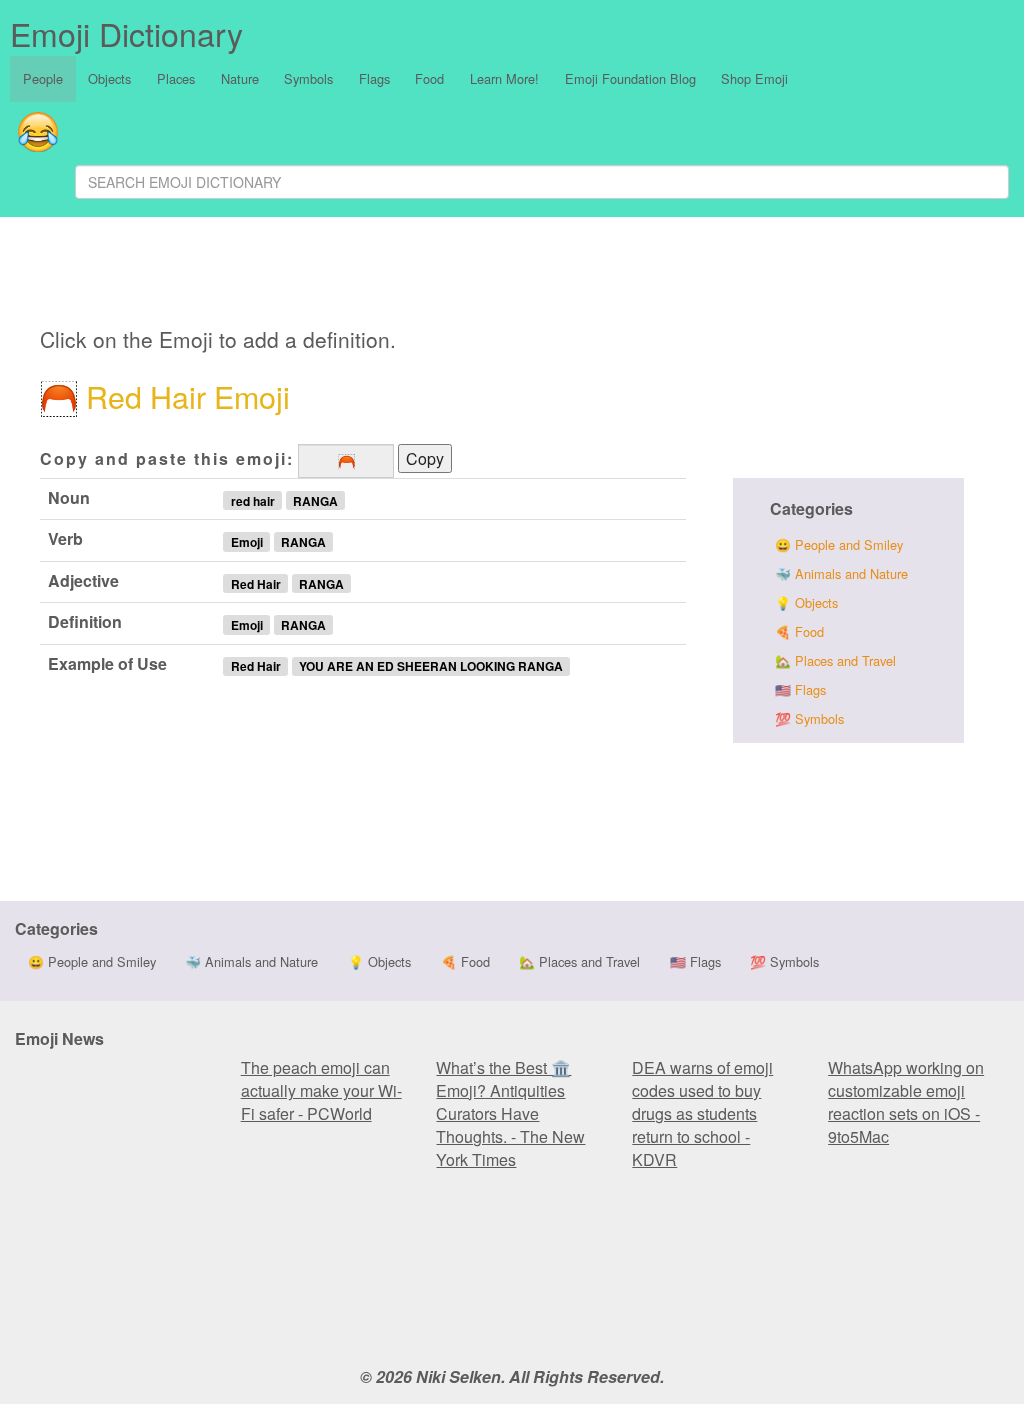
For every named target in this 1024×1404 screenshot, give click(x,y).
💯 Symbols (809, 718)
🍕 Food (799, 631)
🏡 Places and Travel (835, 660)
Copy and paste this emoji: (167, 458)
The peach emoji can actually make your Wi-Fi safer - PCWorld (321, 1090)
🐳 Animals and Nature (841, 573)
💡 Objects (806, 602)
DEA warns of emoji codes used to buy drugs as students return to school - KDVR (702, 1113)
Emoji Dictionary (126, 33)
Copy (425, 458)
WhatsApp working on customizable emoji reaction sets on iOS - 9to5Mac (906, 1102)
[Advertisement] (466, 275)
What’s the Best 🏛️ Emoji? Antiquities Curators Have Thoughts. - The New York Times (510, 1113)
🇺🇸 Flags (800, 689)
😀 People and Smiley (839, 544)
